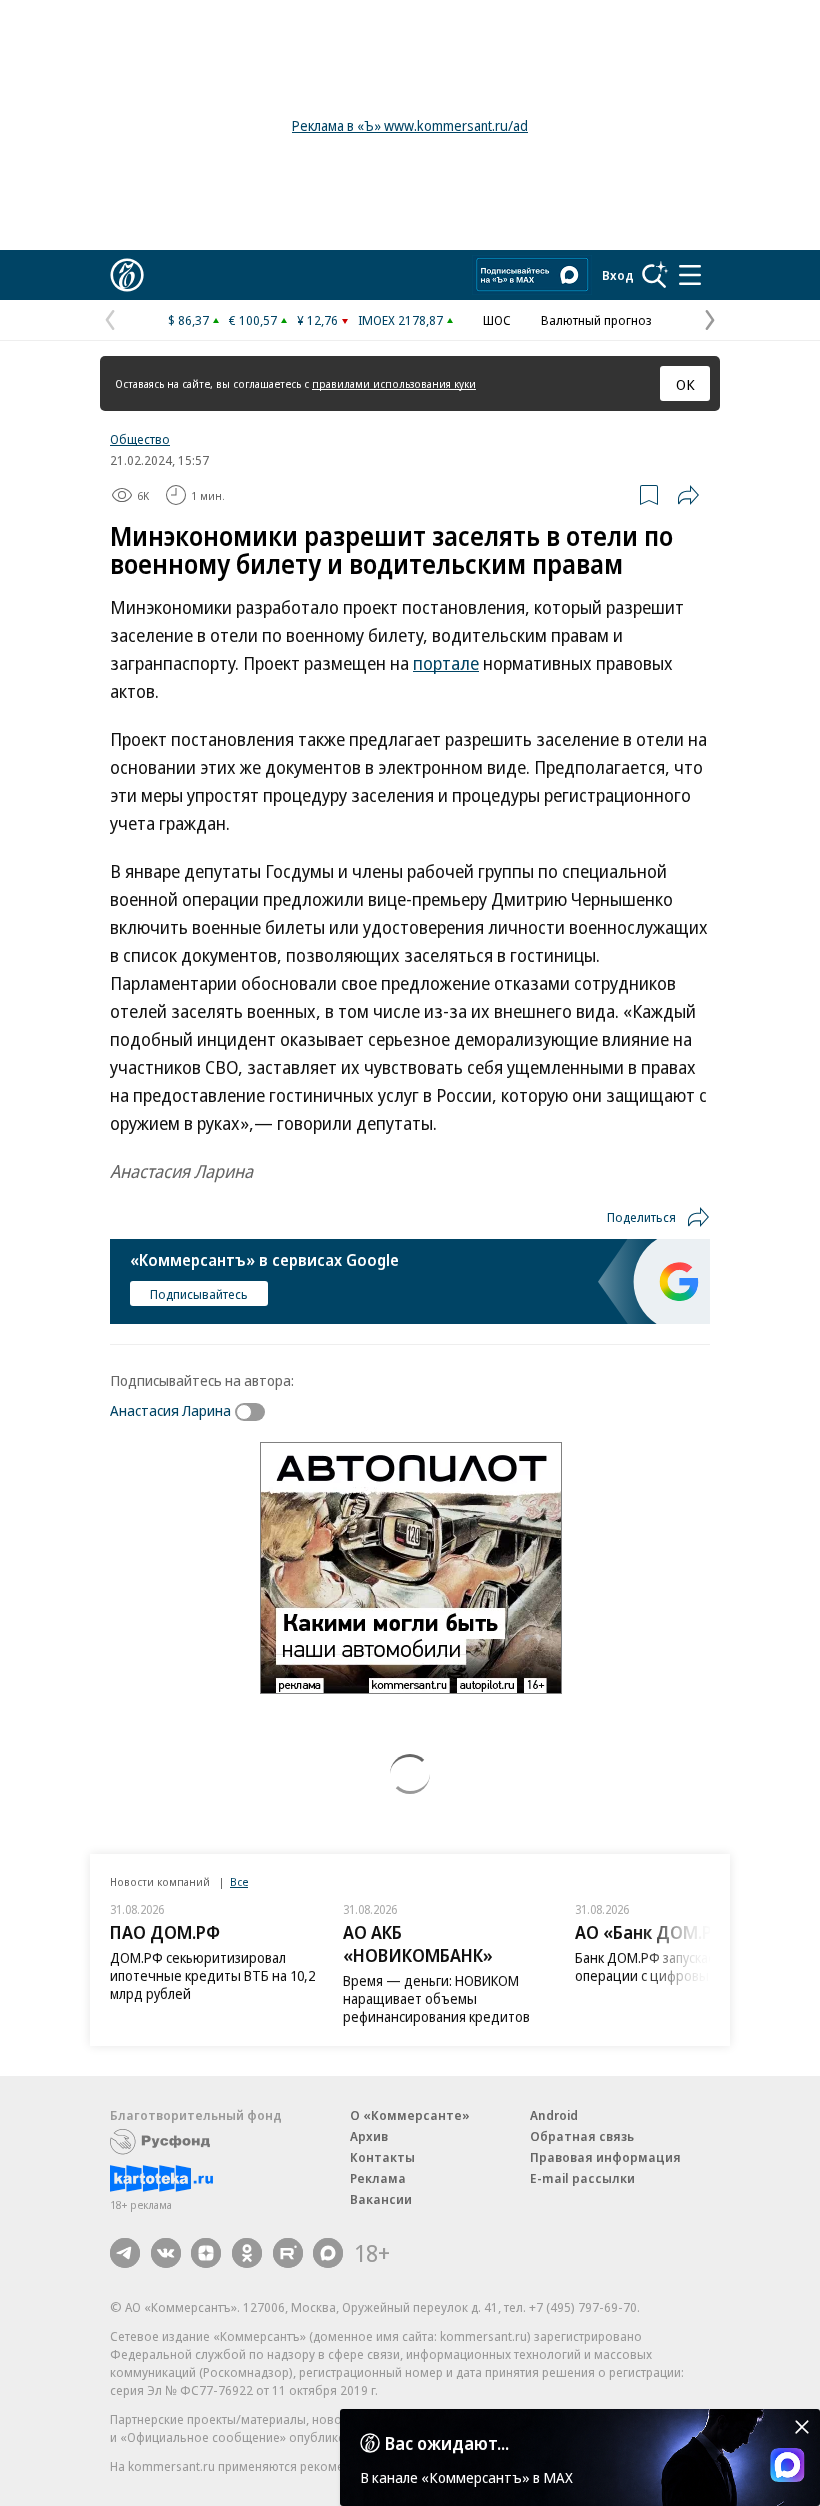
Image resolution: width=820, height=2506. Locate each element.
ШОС (497, 320)
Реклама (378, 2178)
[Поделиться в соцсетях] (688, 495)
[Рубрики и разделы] (690, 275)
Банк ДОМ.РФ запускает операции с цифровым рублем (671, 1966)
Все (239, 1881)
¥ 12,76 (317, 320)
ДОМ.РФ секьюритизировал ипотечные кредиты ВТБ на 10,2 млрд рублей (212, 1975)
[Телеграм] (125, 2253)
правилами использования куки (394, 383)
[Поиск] (655, 275)
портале (446, 663)
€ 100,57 (253, 320)
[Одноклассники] (247, 2253)
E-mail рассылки (582, 2178)
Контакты (382, 2157)
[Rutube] (288, 2253)
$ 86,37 (188, 320)
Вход (618, 275)
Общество (140, 439)
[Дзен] (206, 2253)
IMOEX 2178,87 (400, 320)
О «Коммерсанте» (410, 2115)
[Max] (328, 2253)
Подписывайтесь (199, 1294)
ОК (685, 384)
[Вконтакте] (166, 2253)
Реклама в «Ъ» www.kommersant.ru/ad (410, 125)
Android (554, 2115)
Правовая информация (605, 2157)
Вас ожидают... (447, 2443)
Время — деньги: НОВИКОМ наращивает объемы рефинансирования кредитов (436, 1998)
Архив (369, 2136)
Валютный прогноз (596, 320)
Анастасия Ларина (170, 1410)
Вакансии (381, 2199)
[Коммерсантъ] (127, 275)
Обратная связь (582, 2136)
